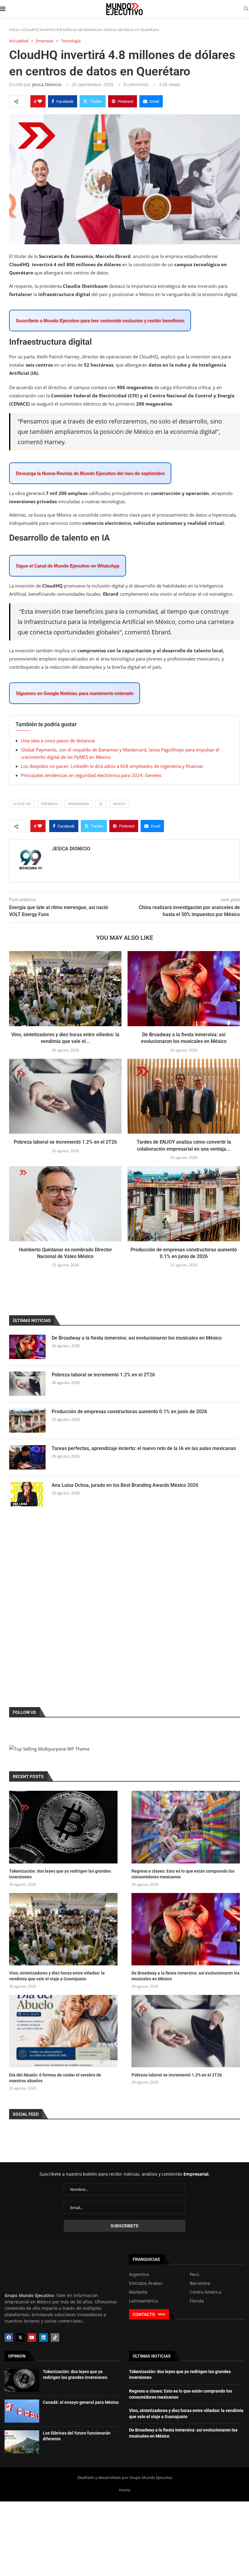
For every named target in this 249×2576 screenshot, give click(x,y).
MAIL (162, 2314)
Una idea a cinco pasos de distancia (58, 741)
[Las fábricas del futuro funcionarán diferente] (22, 2442)
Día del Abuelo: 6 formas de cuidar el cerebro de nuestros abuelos (55, 2078)
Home (125, 2490)
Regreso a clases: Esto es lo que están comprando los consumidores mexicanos (183, 1874)
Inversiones (78, 804)
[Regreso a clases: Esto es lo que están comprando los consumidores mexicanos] (186, 1827)
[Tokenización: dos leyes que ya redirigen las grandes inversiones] (63, 1827)
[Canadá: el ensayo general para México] (22, 2411)
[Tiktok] (55, 2337)
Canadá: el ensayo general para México (81, 2402)
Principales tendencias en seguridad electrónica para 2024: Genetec (91, 775)
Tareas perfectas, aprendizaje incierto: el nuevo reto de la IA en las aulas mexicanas (144, 1448)
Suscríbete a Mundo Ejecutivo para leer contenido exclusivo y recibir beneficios (100, 321)
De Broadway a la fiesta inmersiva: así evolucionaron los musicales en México (137, 1338)
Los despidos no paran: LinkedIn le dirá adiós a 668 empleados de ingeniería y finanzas (112, 766)
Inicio (14, 30)
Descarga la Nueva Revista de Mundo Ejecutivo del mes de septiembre (90, 473)
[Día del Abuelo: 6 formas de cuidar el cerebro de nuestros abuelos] (63, 2031)
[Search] (246, 9)
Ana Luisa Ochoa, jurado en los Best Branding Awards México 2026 (125, 1485)
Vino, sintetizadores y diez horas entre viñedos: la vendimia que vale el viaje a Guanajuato (57, 1976)
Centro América (206, 2292)
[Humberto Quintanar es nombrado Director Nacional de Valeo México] (65, 1204)
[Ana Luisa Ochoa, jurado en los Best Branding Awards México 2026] (27, 1494)
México (119, 804)
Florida (197, 2301)
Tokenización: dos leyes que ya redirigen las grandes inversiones (60, 1874)
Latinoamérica (143, 2301)
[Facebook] (9, 2337)
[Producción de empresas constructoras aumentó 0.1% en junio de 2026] (184, 1204)
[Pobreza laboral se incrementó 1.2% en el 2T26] (65, 1096)
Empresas (49, 804)
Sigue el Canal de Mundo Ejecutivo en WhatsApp (68, 566)
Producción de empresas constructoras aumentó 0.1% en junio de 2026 (129, 1412)
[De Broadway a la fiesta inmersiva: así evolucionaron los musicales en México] (184, 989)
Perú (194, 2274)
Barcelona (200, 2283)
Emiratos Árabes (146, 2283)
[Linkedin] (43, 2337)
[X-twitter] (20, 2337)
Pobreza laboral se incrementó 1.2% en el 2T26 (65, 1142)
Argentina (139, 2274)
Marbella (138, 2292)
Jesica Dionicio (47, 84)
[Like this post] (40, 101)
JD (101, 804)
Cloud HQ (22, 804)
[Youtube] (32, 2337)
